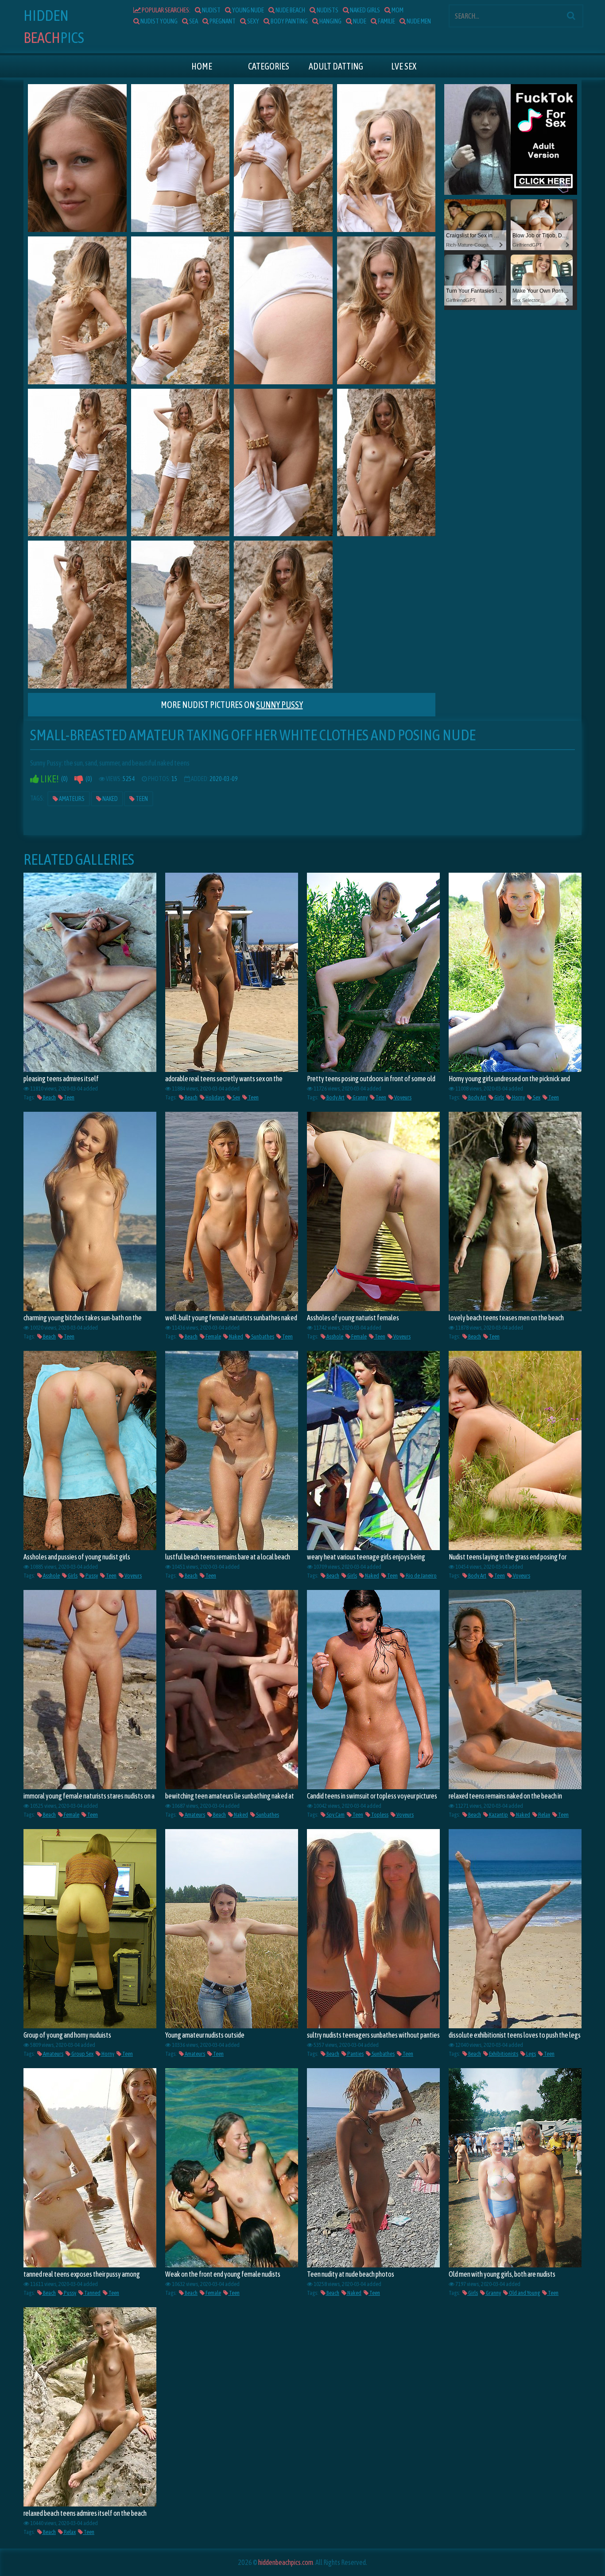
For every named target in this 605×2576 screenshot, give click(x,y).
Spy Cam (335, 1815)
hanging (330, 21)
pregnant (222, 21)
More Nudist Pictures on (232, 705)
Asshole (334, 1336)
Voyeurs (402, 1097)
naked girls (365, 10)
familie (386, 21)
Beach (49, 1097)
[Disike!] (79, 779)
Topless (379, 1815)
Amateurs (71, 799)
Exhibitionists (503, 2054)
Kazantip (498, 1815)
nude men (418, 21)
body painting (289, 21)
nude (359, 21)
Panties (355, 2054)
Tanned (92, 2293)
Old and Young (524, 2293)
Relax (544, 1815)
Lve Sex (404, 66)
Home (202, 66)
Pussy (91, 1576)
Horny (518, 1097)
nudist (211, 10)
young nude (248, 10)
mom (397, 10)
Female (213, 1336)
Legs (531, 2054)
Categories (269, 66)
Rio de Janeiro (421, 1576)
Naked (110, 799)
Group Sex (82, 2054)
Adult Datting (336, 66)
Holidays (215, 1097)
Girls (499, 1097)
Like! (49, 779)
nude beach (290, 10)
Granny (360, 1097)
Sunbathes (262, 1336)
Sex (236, 1097)
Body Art (335, 1097)
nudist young (159, 21)
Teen (141, 799)
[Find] (571, 15)
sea (193, 21)
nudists (327, 10)
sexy (253, 21)
